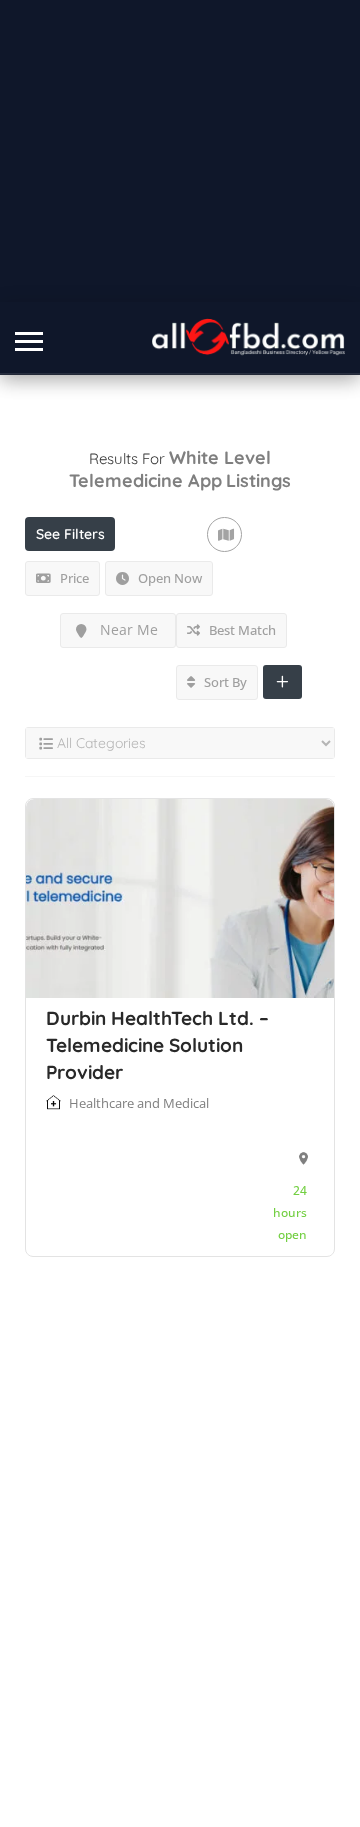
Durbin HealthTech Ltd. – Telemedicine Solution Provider (157, 1045)
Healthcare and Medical (139, 1103)
